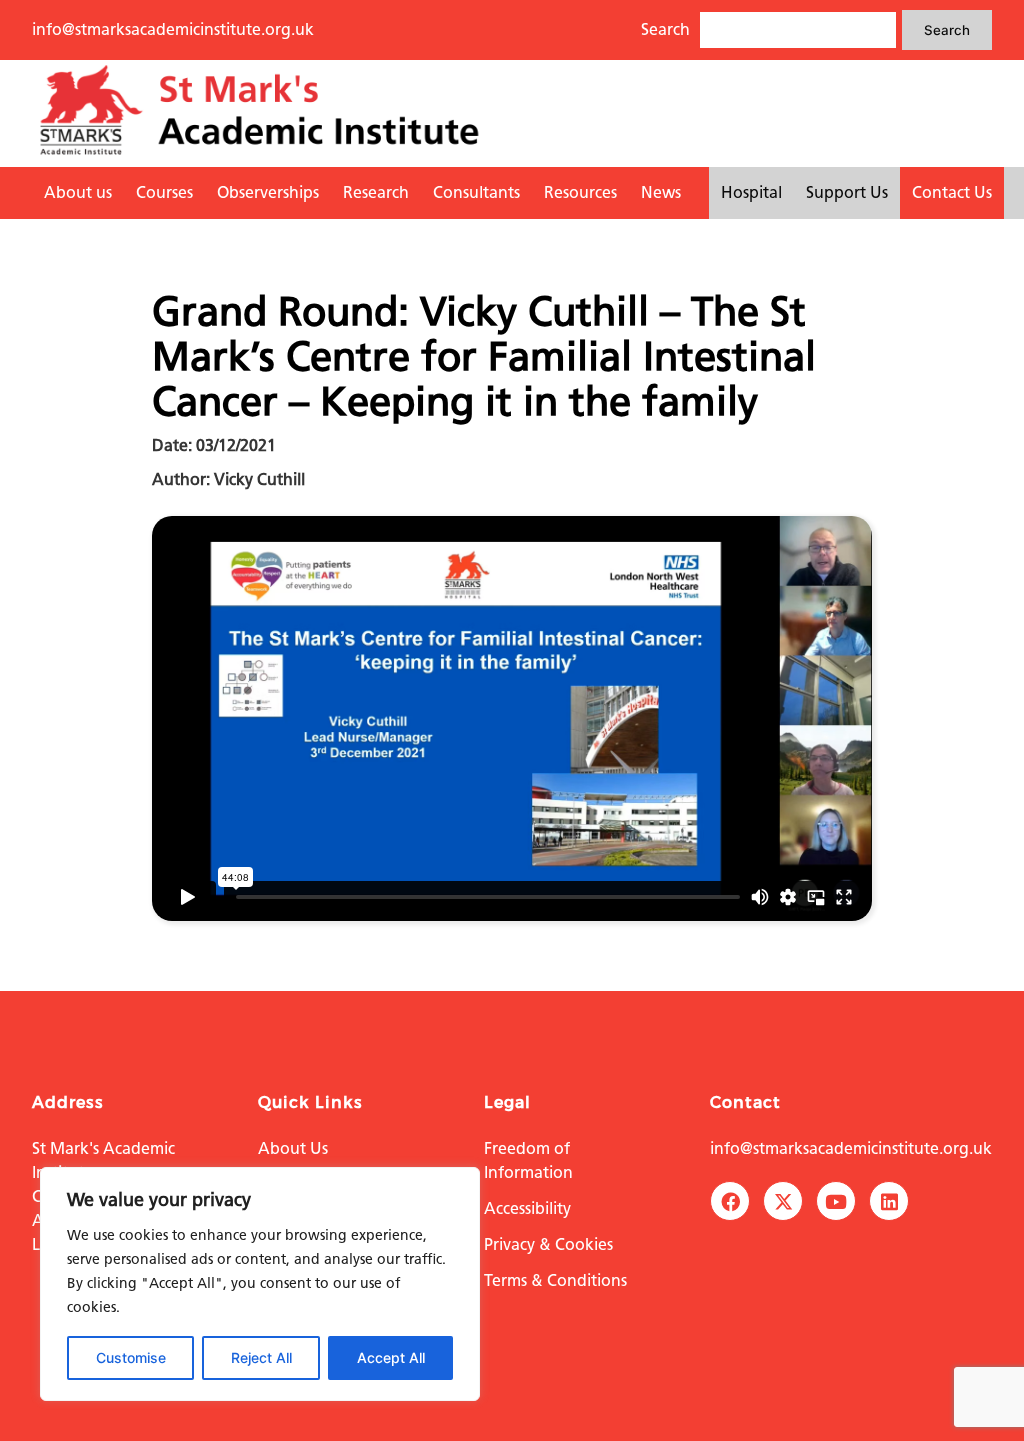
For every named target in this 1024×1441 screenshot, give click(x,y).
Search (947, 30)
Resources (580, 192)
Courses (164, 192)
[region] (260, 1284)
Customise (131, 1357)
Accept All (391, 1357)
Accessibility (527, 1208)
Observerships (268, 192)
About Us (293, 1148)
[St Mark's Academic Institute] (259, 154)
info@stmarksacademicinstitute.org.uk (173, 29)
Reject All (261, 1357)
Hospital (751, 192)
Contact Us (952, 192)
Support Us (847, 192)
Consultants (476, 192)
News (661, 192)
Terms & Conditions (555, 1280)
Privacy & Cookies (548, 1244)
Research (376, 192)
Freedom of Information (528, 1160)
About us (78, 192)
